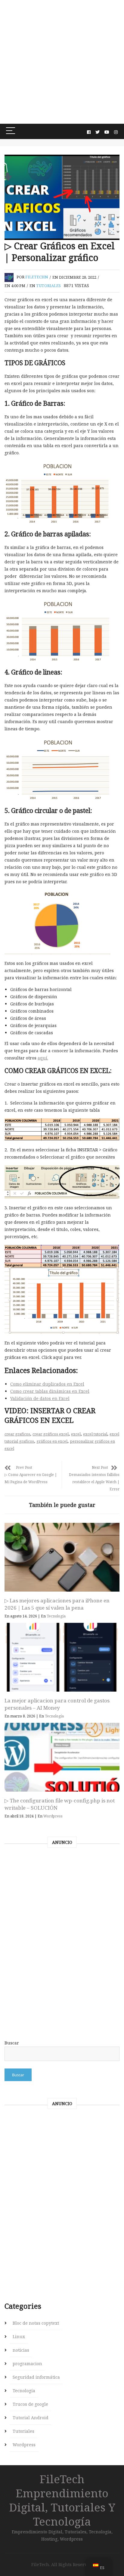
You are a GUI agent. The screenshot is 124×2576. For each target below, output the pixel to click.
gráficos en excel (52, 1441)
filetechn (37, 277)
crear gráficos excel (51, 1434)
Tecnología (56, 1616)
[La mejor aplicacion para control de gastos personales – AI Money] (62, 1657)
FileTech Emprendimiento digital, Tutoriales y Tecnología (62, 2500)
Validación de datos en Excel (40, 1398)
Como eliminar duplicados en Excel (47, 1384)
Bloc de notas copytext (36, 2323)
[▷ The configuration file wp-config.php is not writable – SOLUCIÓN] (62, 1757)
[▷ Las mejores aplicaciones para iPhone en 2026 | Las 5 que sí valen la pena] (62, 1557)
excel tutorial (95, 1434)
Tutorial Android (31, 2418)
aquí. (43, 1058)
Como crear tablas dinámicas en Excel (50, 1391)
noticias (21, 2350)
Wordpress (53, 1816)
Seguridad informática (36, 2377)
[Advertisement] (62, 62)
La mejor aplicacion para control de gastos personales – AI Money (57, 1704)
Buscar (12, 2043)
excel (76, 1434)
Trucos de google (30, 2404)
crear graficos (17, 1434)
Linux (19, 2337)
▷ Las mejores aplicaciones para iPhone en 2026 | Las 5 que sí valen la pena (57, 1604)
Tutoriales (48, 286)
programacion (27, 2364)
